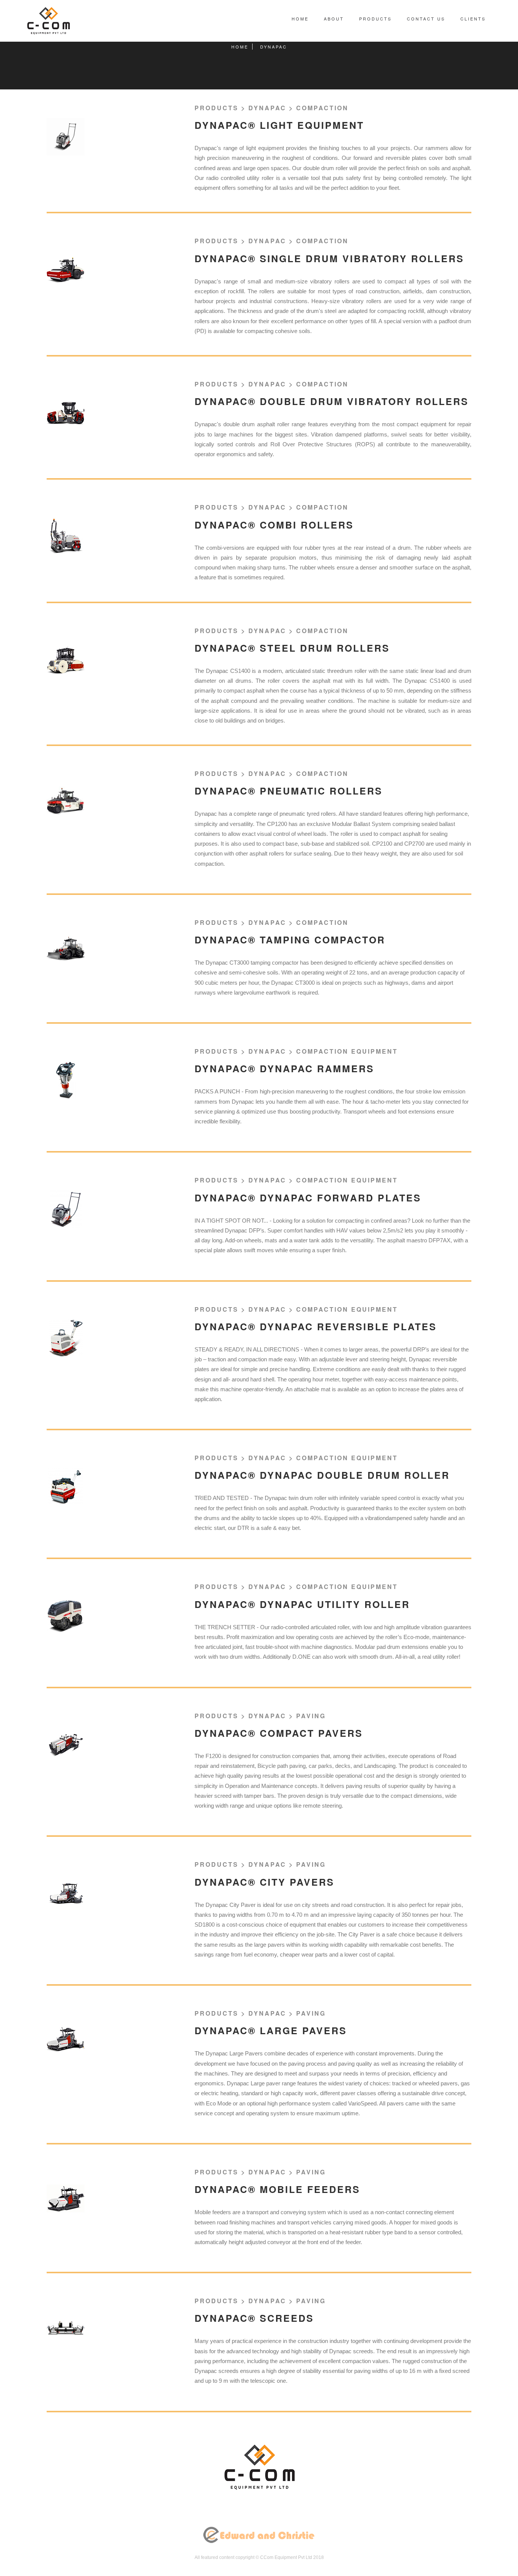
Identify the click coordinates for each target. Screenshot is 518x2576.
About (334, 19)
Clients (473, 19)
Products (375, 19)
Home (300, 19)
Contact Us (426, 19)
